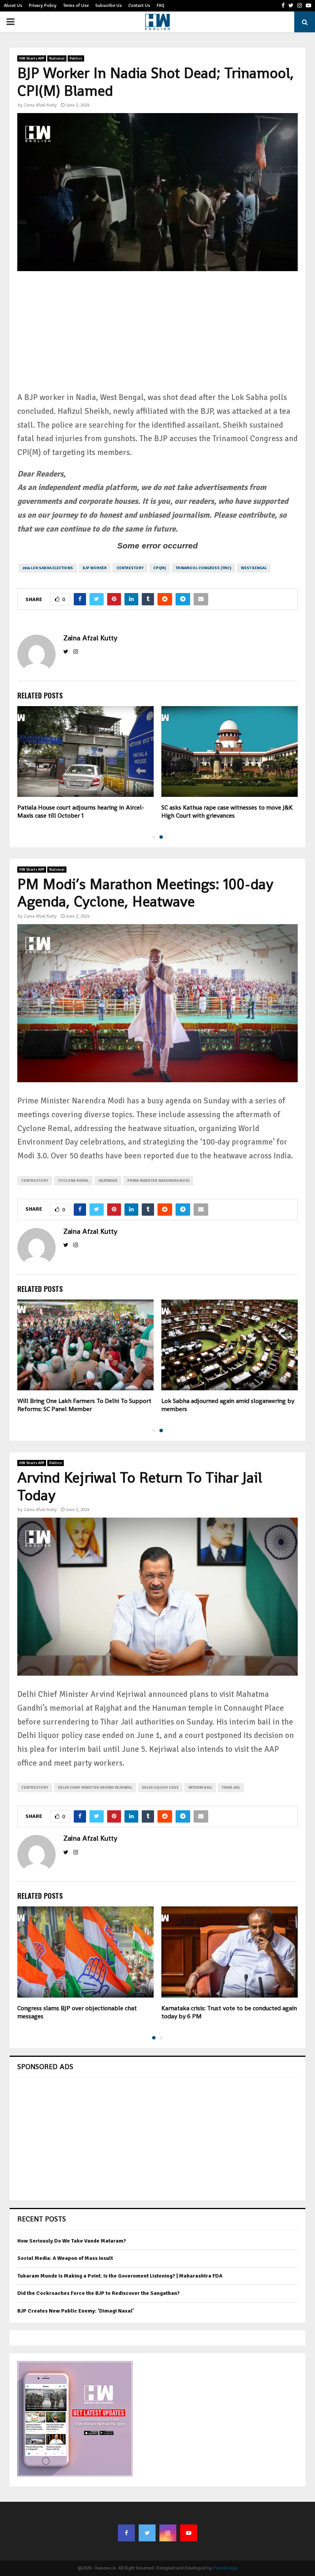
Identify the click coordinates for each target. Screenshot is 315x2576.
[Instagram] (168, 2533)
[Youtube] (189, 2533)
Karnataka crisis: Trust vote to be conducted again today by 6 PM (229, 2012)
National (57, 58)
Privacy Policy (43, 6)
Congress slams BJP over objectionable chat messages (77, 2012)
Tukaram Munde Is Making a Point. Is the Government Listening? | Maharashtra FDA (120, 2276)
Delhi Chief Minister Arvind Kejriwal (95, 1788)
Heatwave (108, 1181)
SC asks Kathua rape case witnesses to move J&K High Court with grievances (227, 811)
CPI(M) (160, 568)
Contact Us (139, 6)
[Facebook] (126, 2533)
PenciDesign (225, 2568)
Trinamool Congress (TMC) (203, 568)
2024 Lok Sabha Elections (48, 568)
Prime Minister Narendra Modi (158, 1181)
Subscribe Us (109, 6)
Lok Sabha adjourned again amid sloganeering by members (228, 1405)
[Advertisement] (157, 337)
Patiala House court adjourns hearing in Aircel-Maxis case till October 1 (81, 811)
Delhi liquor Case (160, 1788)
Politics (76, 58)
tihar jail (231, 1788)
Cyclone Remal (73, 1181)
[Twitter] (147, 2533)
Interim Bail (200, 1788)
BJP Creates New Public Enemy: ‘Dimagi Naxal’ (76, 2311)
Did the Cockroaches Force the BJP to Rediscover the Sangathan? (99, 2293)
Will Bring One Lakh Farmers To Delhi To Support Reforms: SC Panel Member (84, 1405)
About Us (13, 6)
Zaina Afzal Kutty (40, 105)
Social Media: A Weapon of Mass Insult (65, 2258)
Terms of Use (76, 6)
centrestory (130, 568)
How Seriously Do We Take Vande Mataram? (72, 2241)
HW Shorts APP (32, 58)
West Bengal (254, 568)
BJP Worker (95, 568)
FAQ (161, 6)
